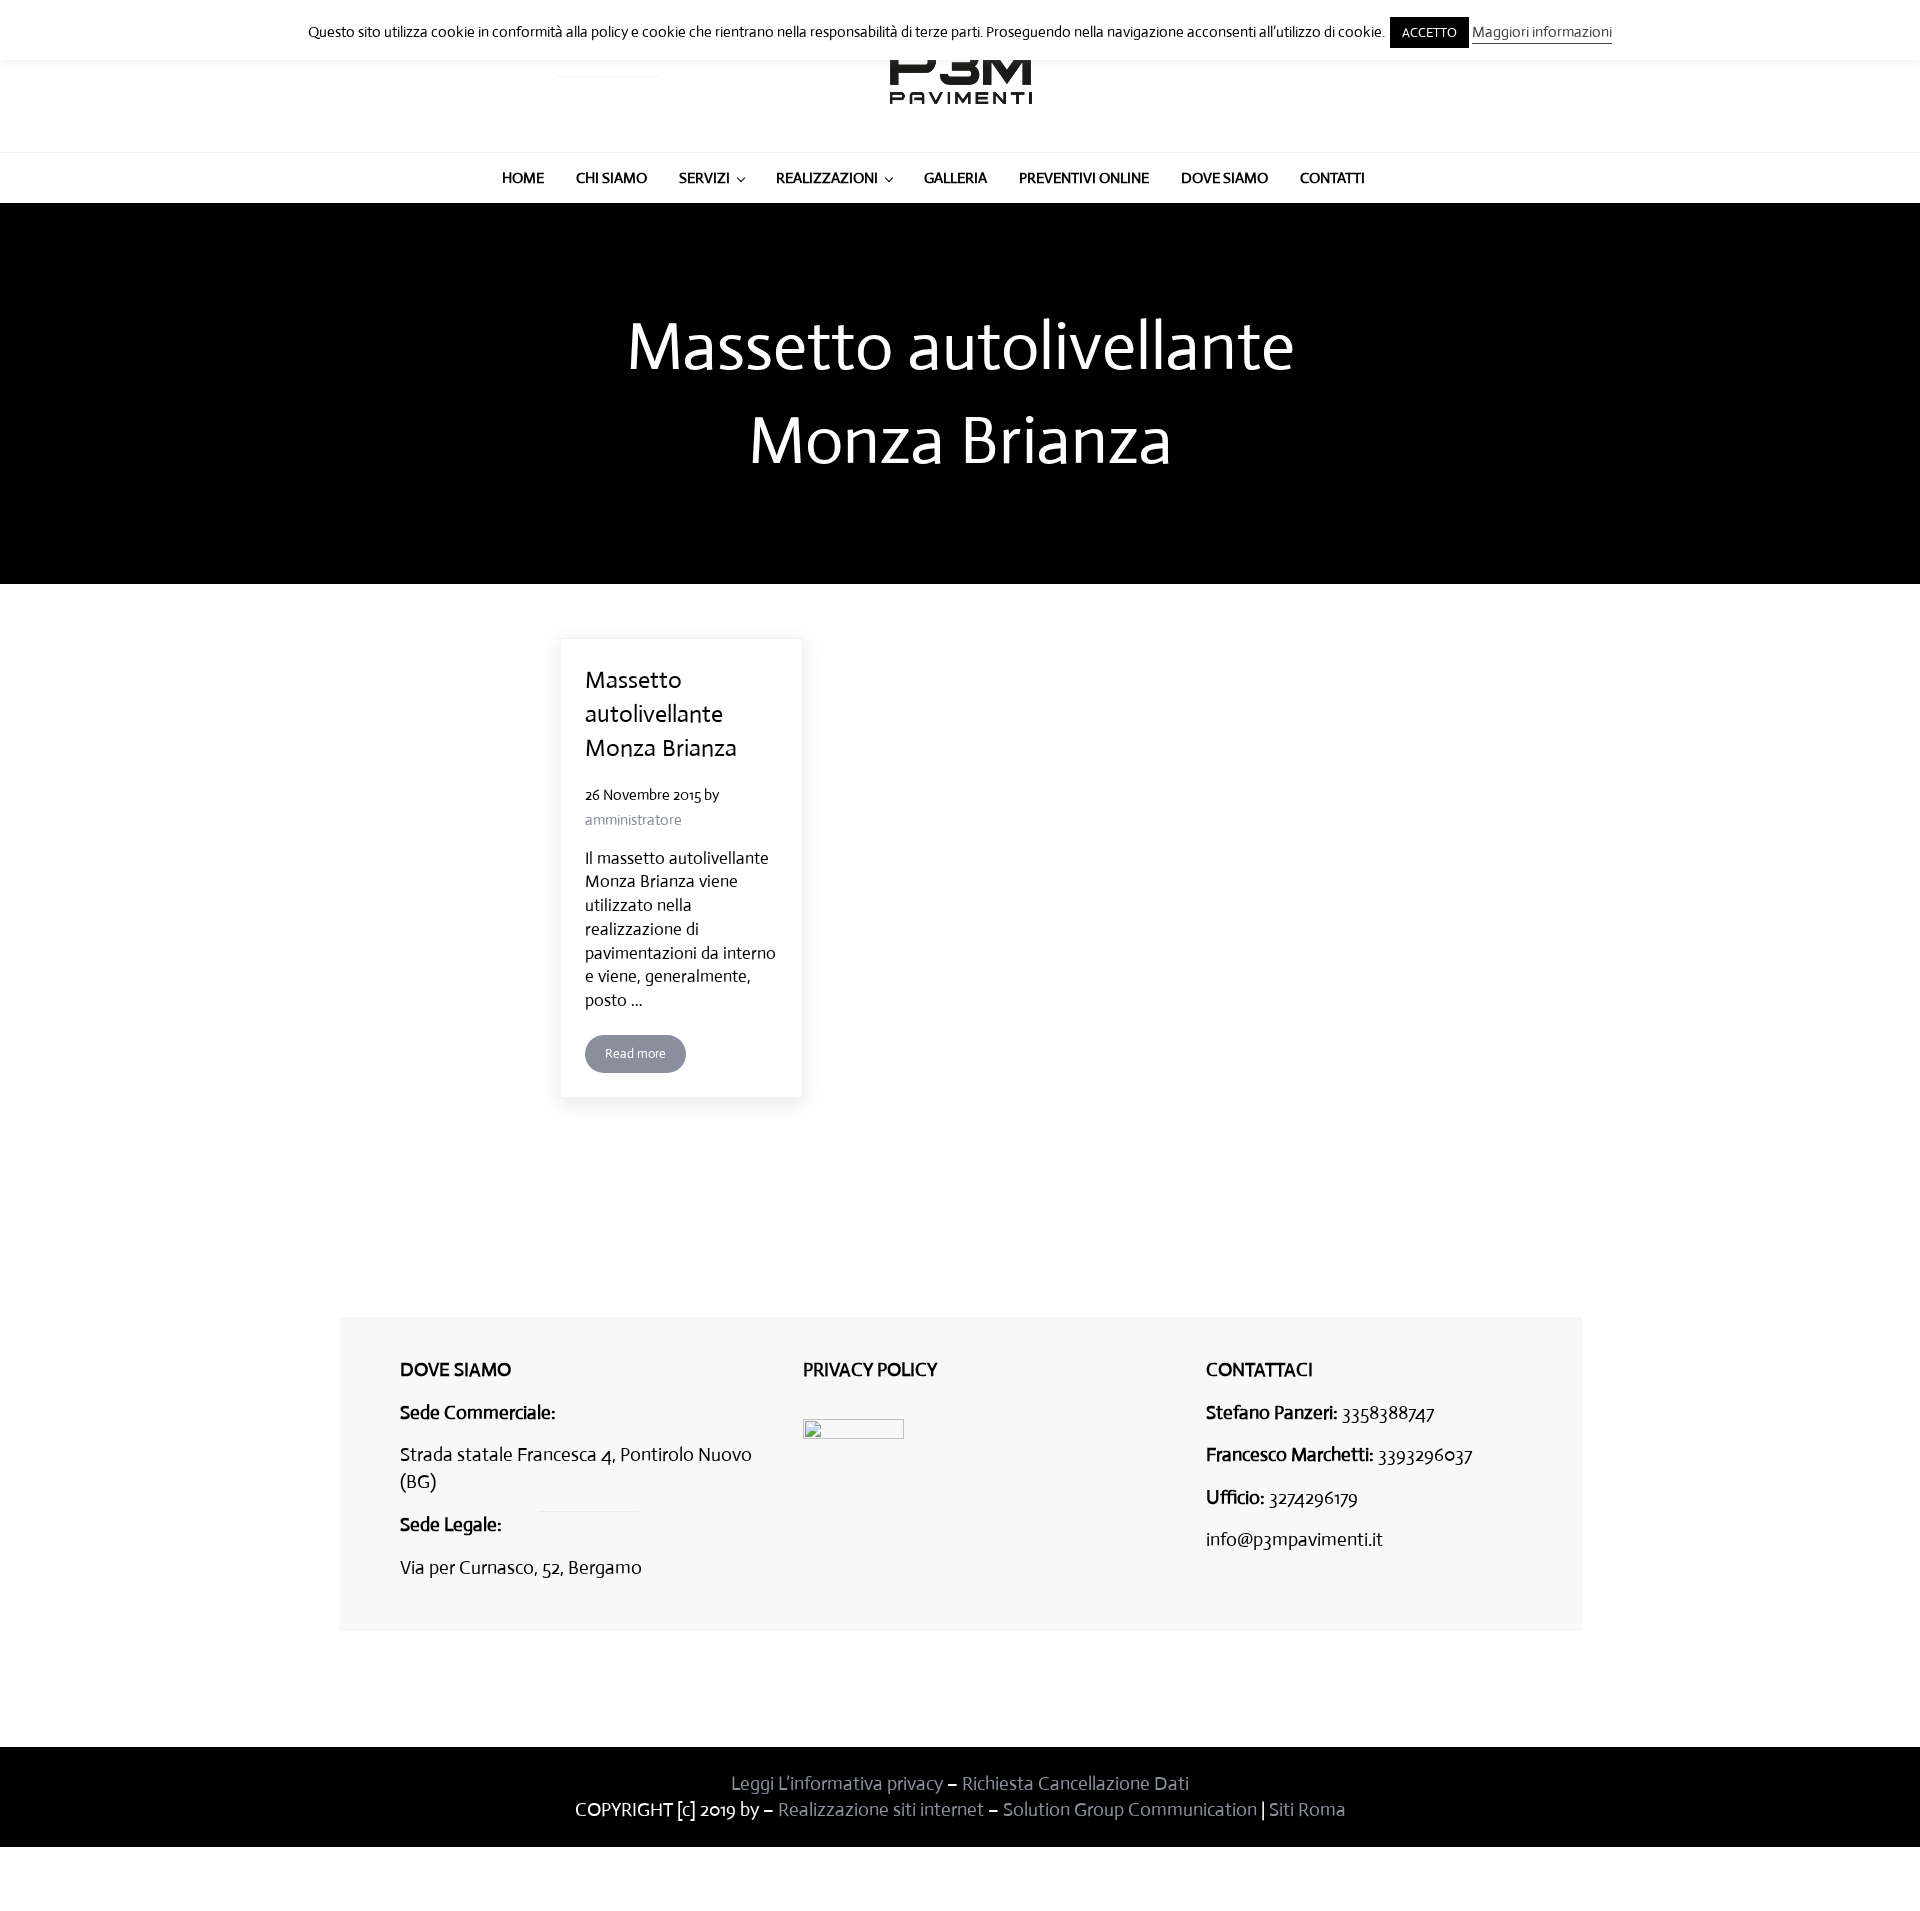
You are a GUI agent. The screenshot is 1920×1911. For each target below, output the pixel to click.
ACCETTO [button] (1429, 32)
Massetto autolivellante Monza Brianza (661, 714)
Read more (645, 1057)
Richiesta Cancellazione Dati (1075, 1783)
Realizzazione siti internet (881, 1809)
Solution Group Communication (1130, 1809)
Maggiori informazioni (1542, 31)
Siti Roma (1307, 1809)
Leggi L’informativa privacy (837, 1783)
